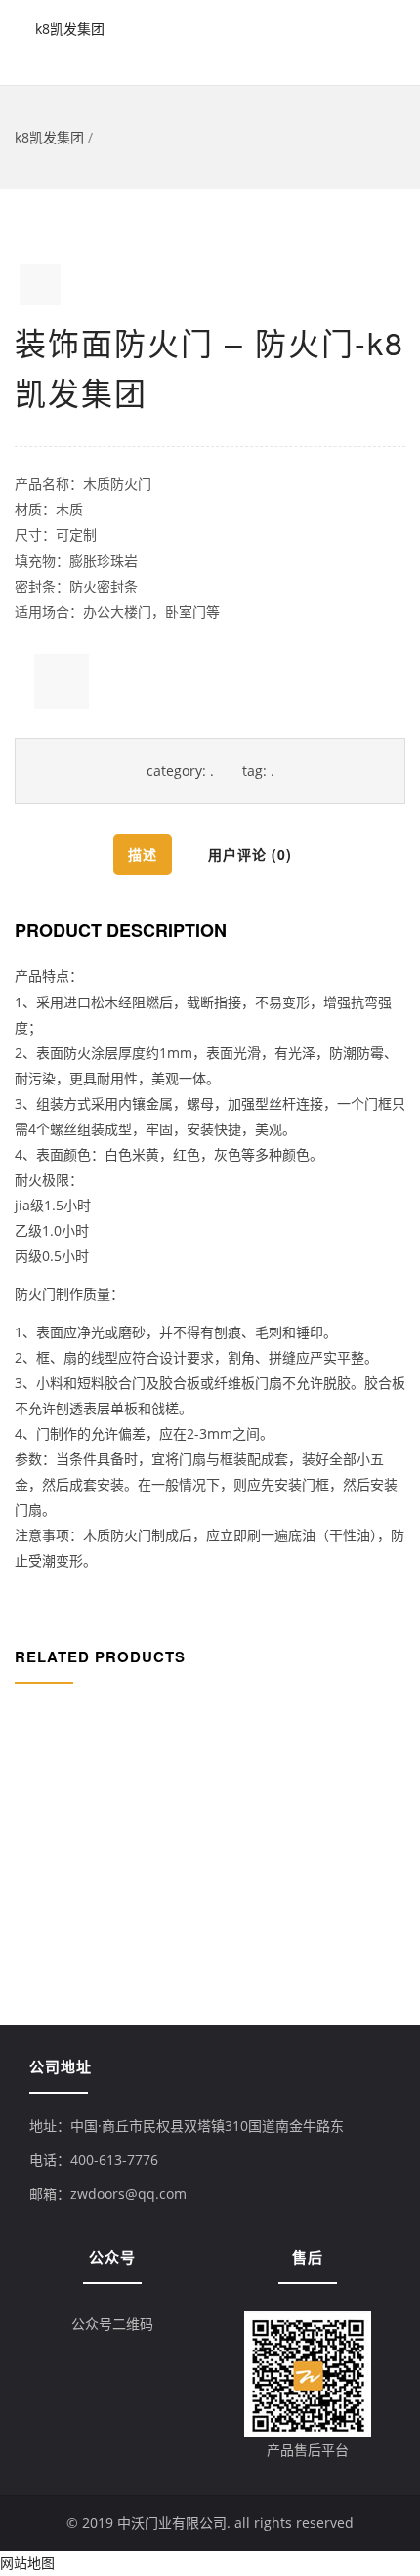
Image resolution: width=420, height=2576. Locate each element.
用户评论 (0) (250, 854)
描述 (143, 854)
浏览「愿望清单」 (62, 681)
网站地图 (27, 2563)
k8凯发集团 (70, 29)
